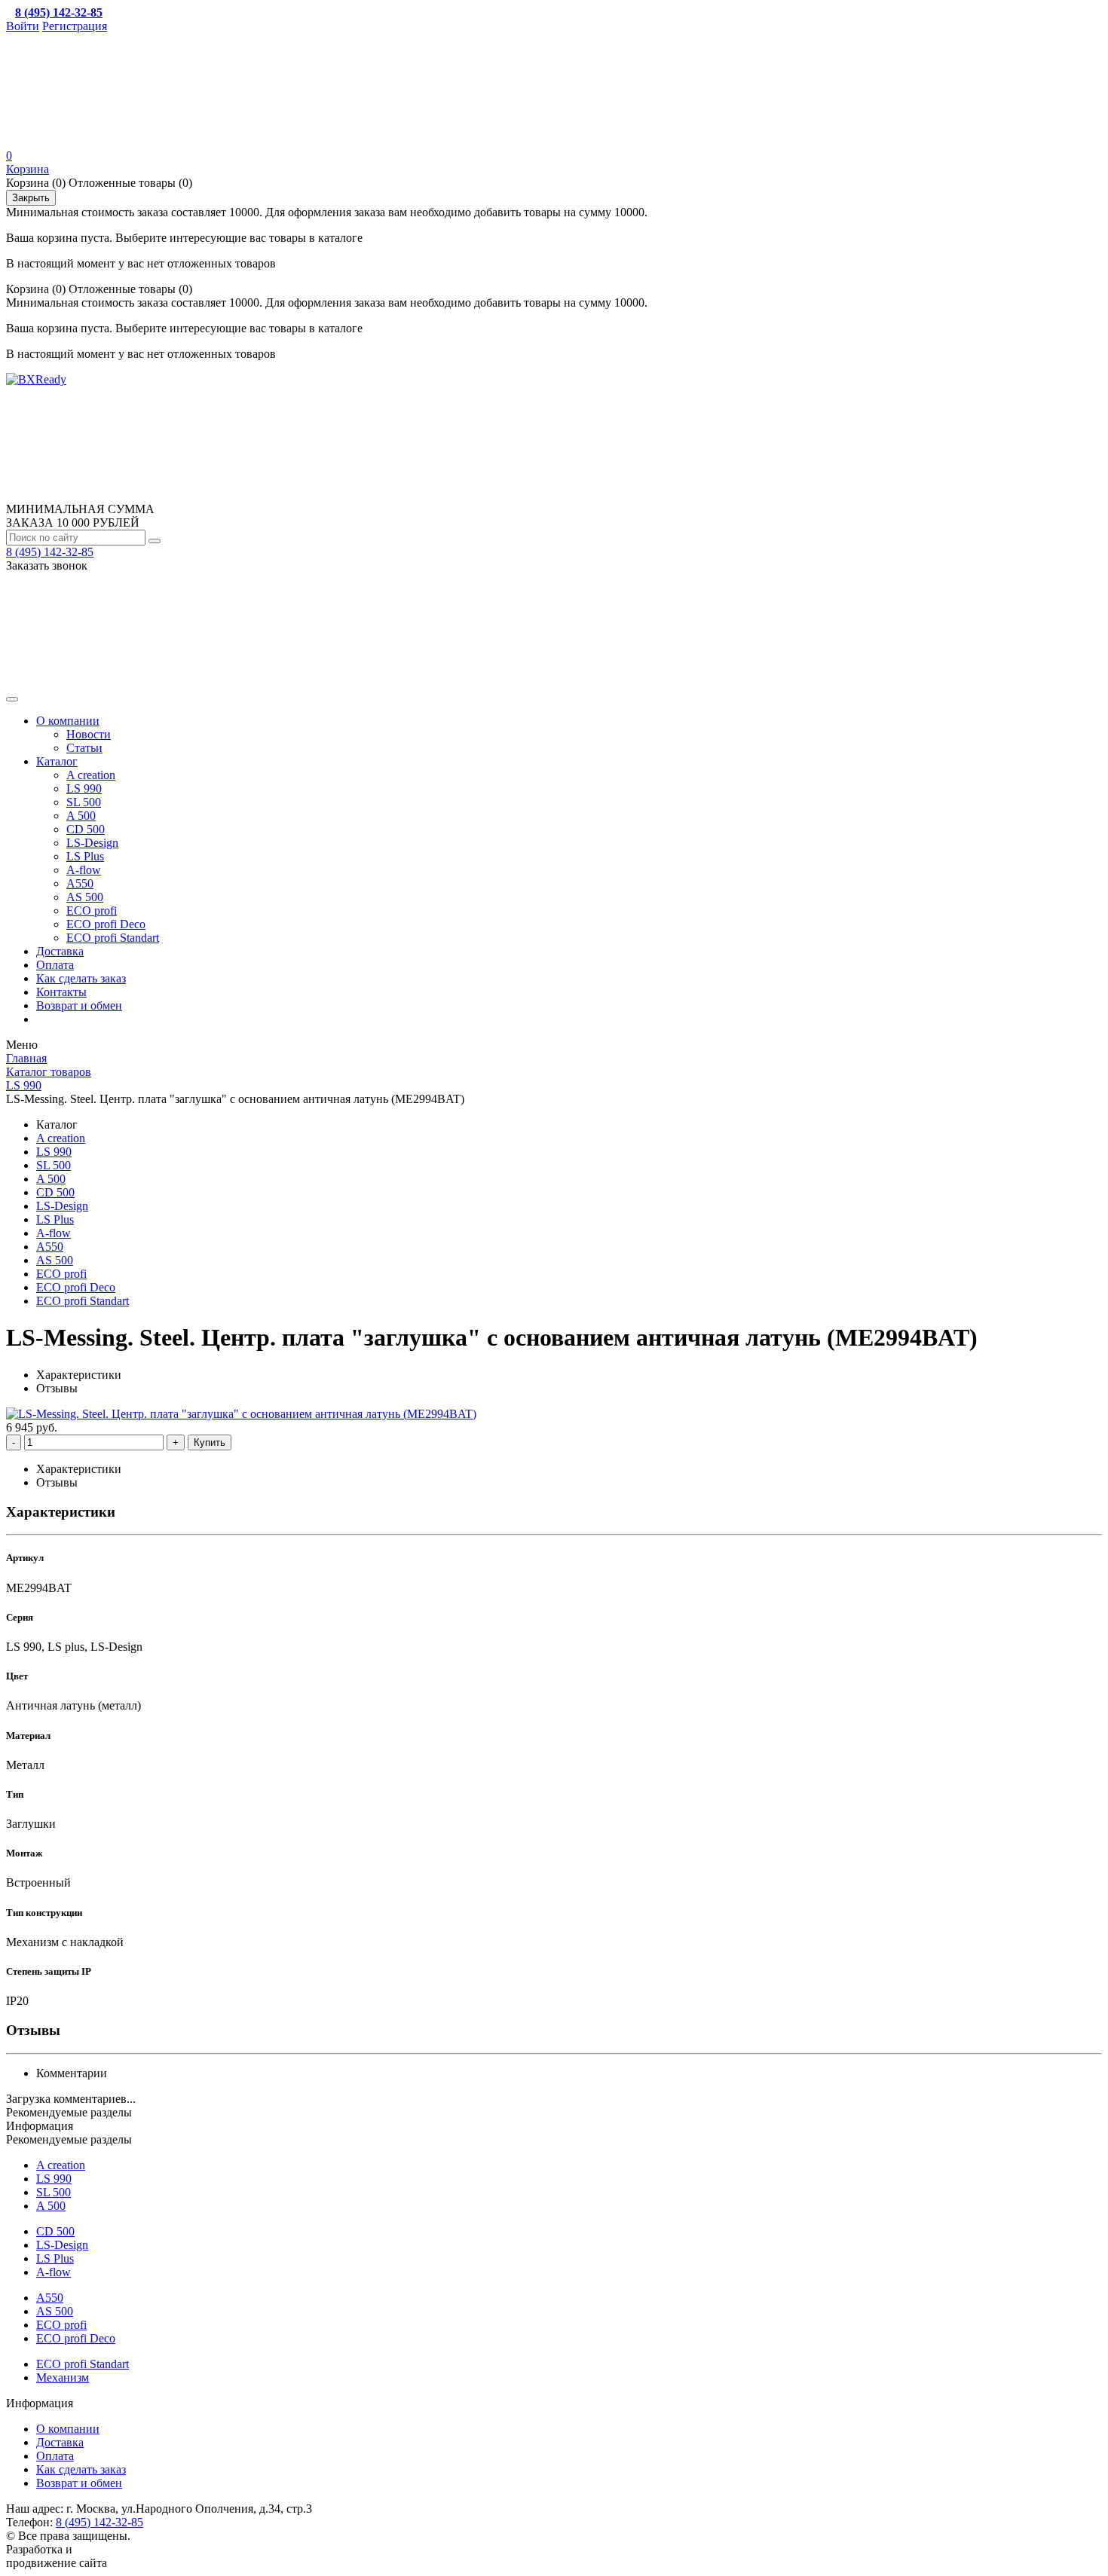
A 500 (81, 816)
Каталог (57, 761)
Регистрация (75, 26)
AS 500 (85, 897)
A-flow (84, 870)
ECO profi (92, 911)
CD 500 (86, 829)
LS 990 (84, 788)
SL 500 (84, 802)
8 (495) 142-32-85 (50, 552)
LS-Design (92, 843)
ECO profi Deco (106, 924)
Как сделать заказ (81, 978)
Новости (89, 734)
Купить (210, 1442)
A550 (80, 883)
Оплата (55, 965)
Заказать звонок (47, 565)
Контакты (61, 992)
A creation (91, 775)
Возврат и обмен (79, 1005)
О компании (68, 721)
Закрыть (31, 198)
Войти (23, 26)
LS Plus (85, 856)
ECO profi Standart (113, 938)
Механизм (63, 2377)
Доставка (60, 951)
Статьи (84, 748)
